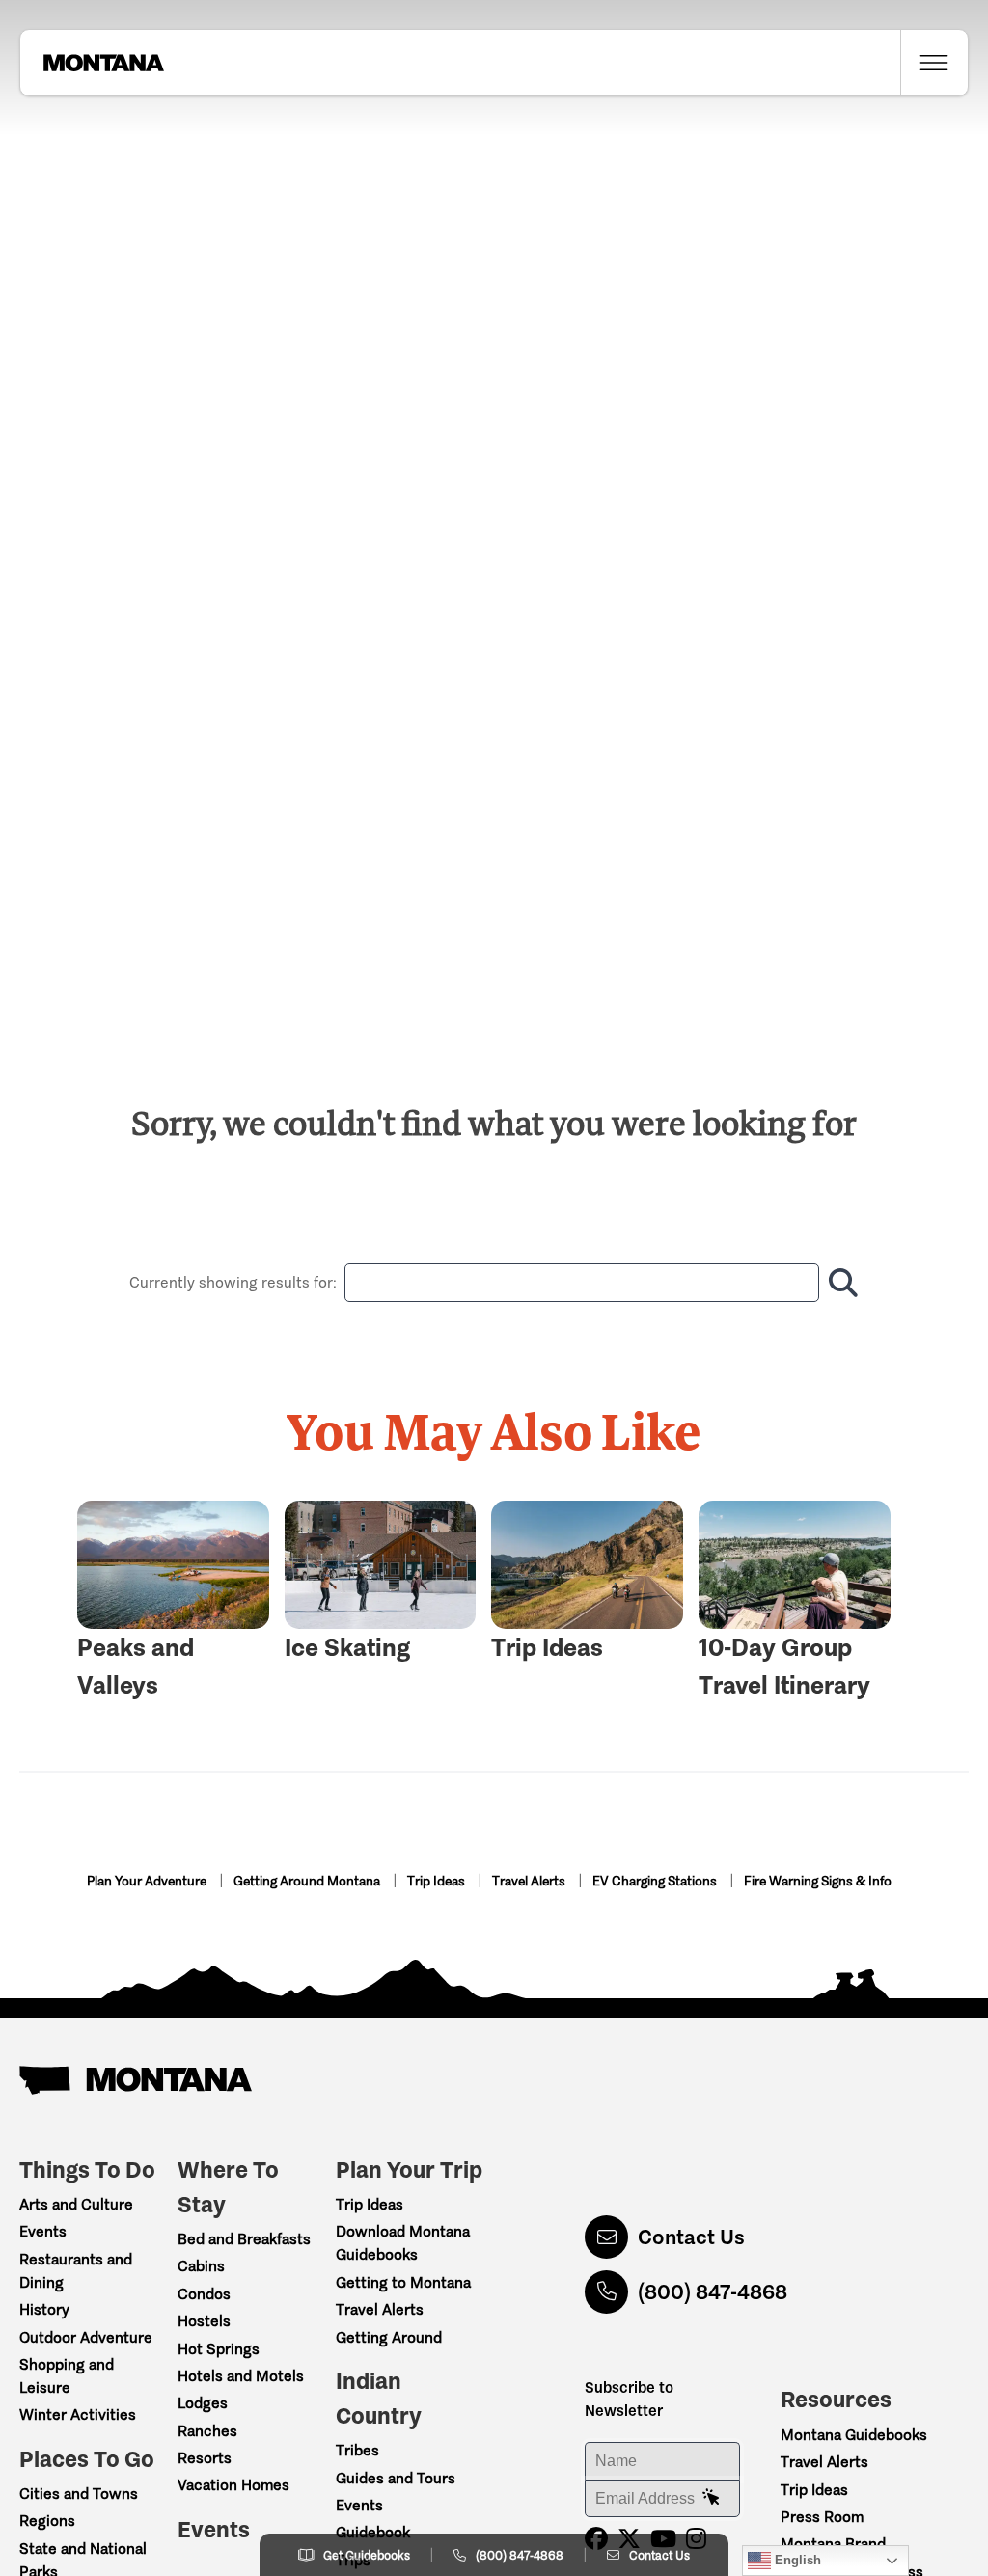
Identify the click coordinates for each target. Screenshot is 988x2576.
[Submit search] (839, 1283)
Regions (47, 2521)
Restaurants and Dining (76, 2271)
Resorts (205, 2458)
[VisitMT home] (92, 63)
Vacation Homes (233, 2485)
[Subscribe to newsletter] (711, 2498)
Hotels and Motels (241, 2376)
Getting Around (389, 2337)
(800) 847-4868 (713, 2292)
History (44, 2309)
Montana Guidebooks (854, 2435)
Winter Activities (78, 2414)
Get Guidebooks (367, 2555)
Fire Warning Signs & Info (818, 1881)
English (796, 2560)
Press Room (822, 2517)
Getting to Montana (403, 2282)
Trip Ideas (438, 1881)
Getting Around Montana (308, 1881)
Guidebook (373, 2532)
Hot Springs (219, 2349)
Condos (204, 2294)
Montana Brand (833, 2544)
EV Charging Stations (656, 1881)
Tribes (357, 2450)
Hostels (204, 2321)
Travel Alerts (530, 1881)
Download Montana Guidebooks (403, 2243)
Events (43, 2231)
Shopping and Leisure (67, 2376)
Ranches (207, 2431)
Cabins (201, 2266)
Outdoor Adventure (86, 2337)
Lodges (203, 2403)
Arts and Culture (76, 2204)
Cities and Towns (79, 2494)
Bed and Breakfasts (244, 2239)
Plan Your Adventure (148, 1881)
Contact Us (691, 2237)
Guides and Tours (396, 2478)
